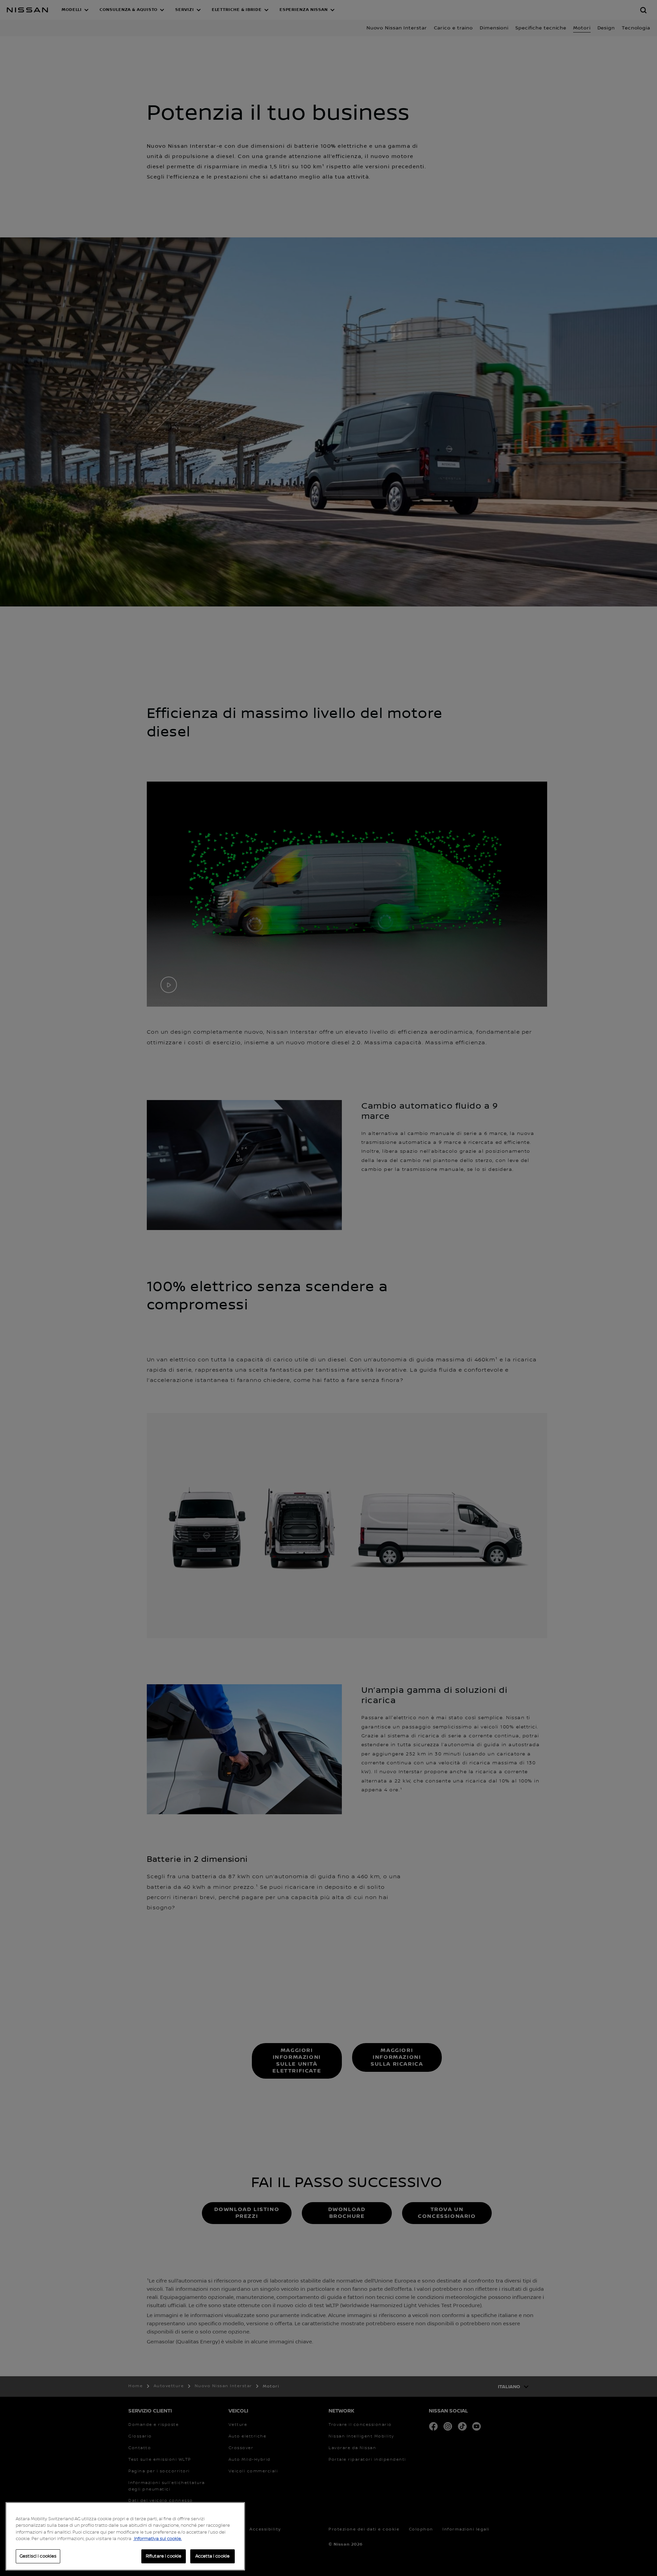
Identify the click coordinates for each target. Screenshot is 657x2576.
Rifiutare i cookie (164, 2556)
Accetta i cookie (212, 2556)
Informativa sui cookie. (157, 2539)
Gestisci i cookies (38, 2556)
